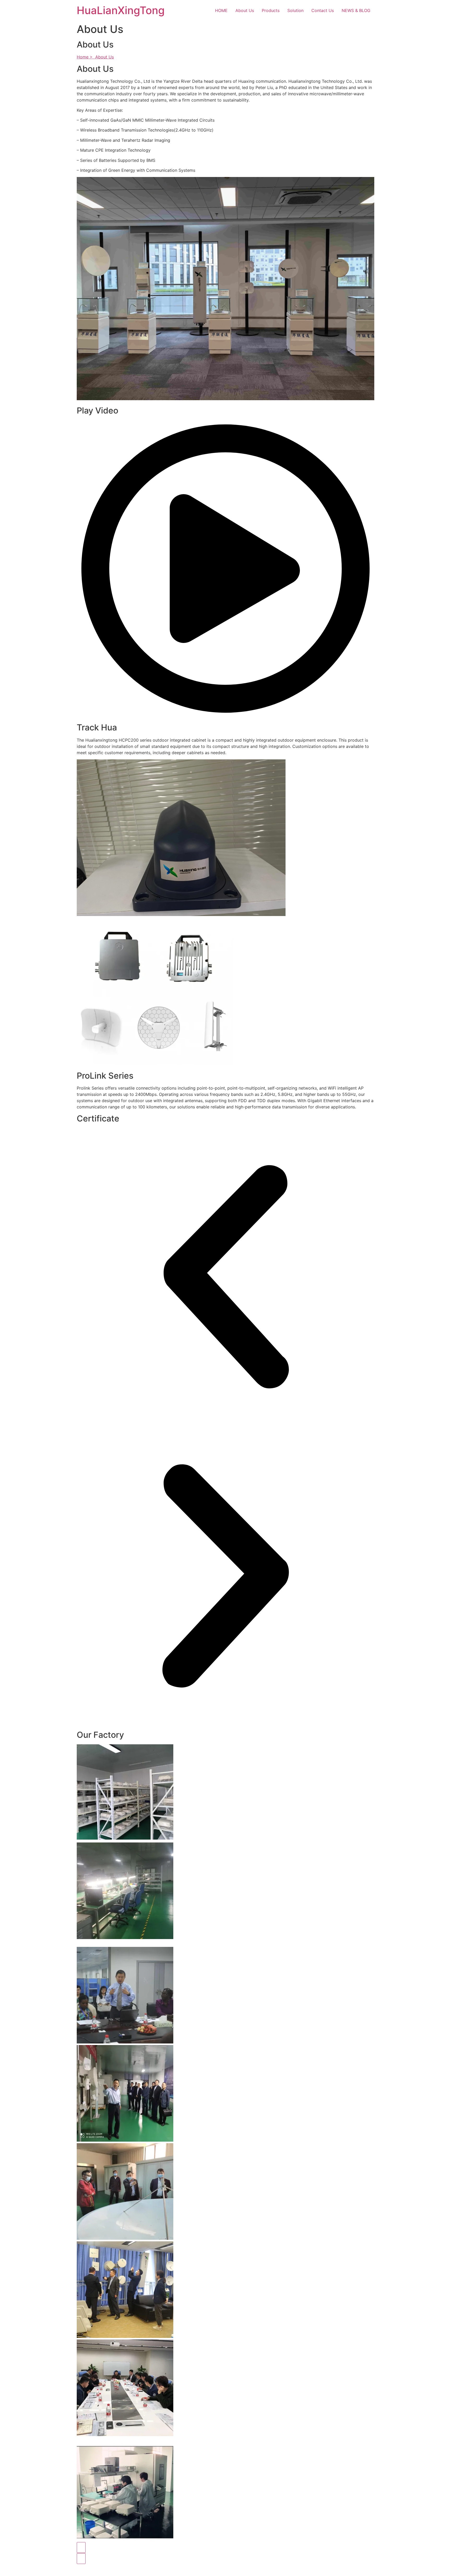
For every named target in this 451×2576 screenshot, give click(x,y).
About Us (245, 10)
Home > (86, 57)
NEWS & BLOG (356, 10)
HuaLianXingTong (121, 10)
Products (271, 10)
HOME (221, 10)
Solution (295, 10)
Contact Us (323, 10)
